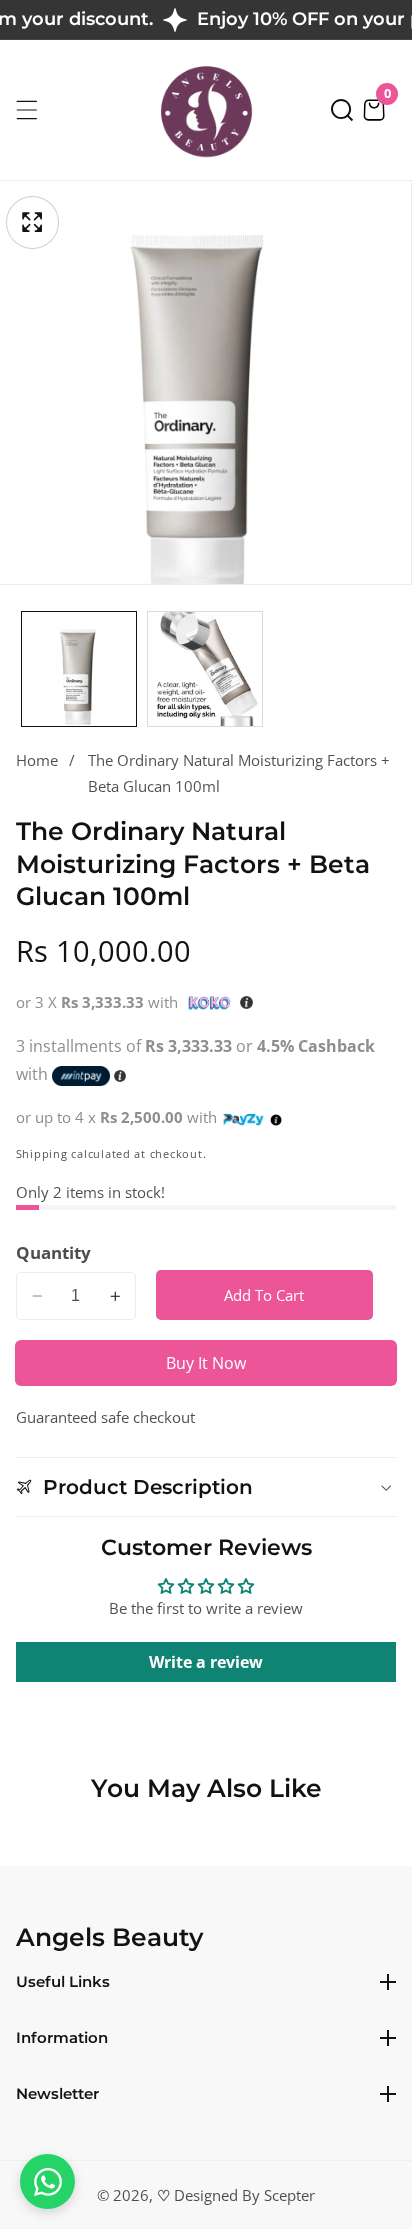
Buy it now (206, 1363)
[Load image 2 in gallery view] (205, 669)
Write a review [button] (206, 1662)
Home (37, 760)
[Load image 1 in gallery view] (79, 669)
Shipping (42, 1154)
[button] (342, 110)
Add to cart (264, 1295)
